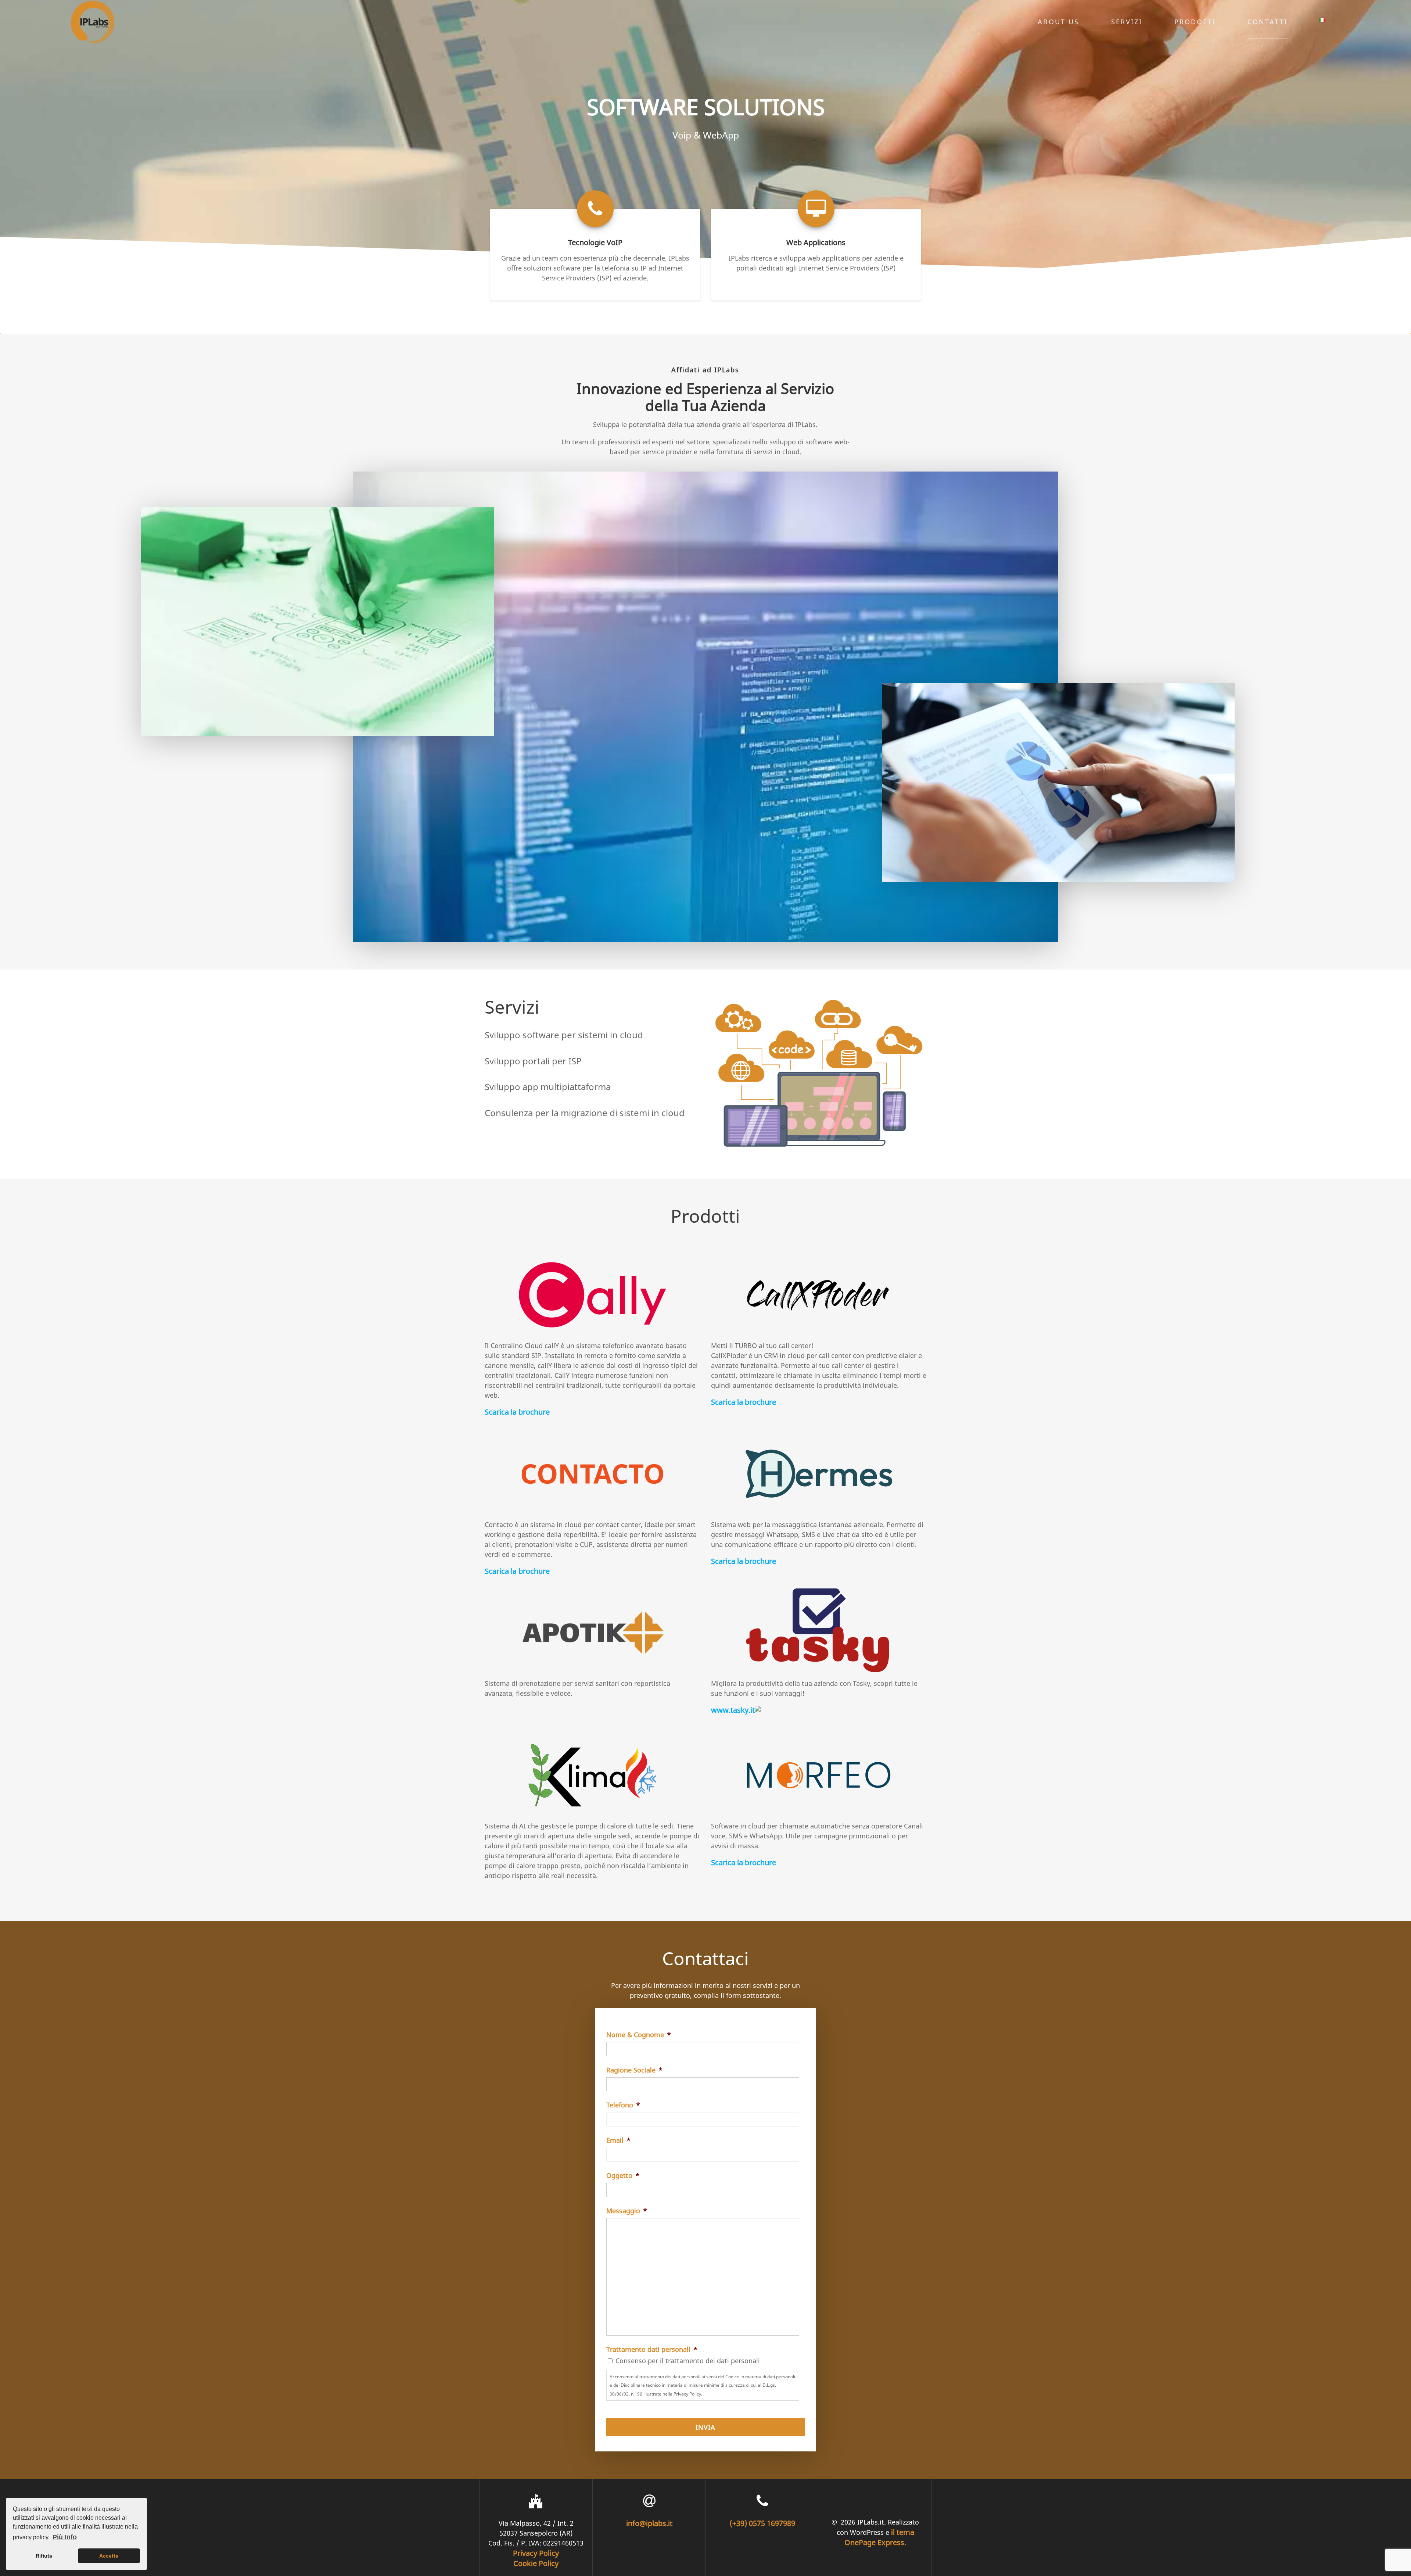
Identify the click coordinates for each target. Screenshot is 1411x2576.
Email (618, 2140)
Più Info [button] (65, 2537)
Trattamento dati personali (652, 2349)
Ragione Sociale (634, 2070)
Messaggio (627, 2211)
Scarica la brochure (517, 1412)
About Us (1058, 22)
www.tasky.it (733, 1710)
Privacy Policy (536, 2553)
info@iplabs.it (649, 2523)
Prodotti (1195, 22)
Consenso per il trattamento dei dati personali (688, 2361)
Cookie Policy (536, 2563)
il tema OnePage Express (879, 2537)
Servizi (1127, 22)
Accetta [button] (109, 2556)
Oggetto (623, 2176)
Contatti (1268, 22)
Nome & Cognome (639, 2035)
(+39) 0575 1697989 (762, 2523)
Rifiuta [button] (44, 2556)
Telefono (623, 2105)
